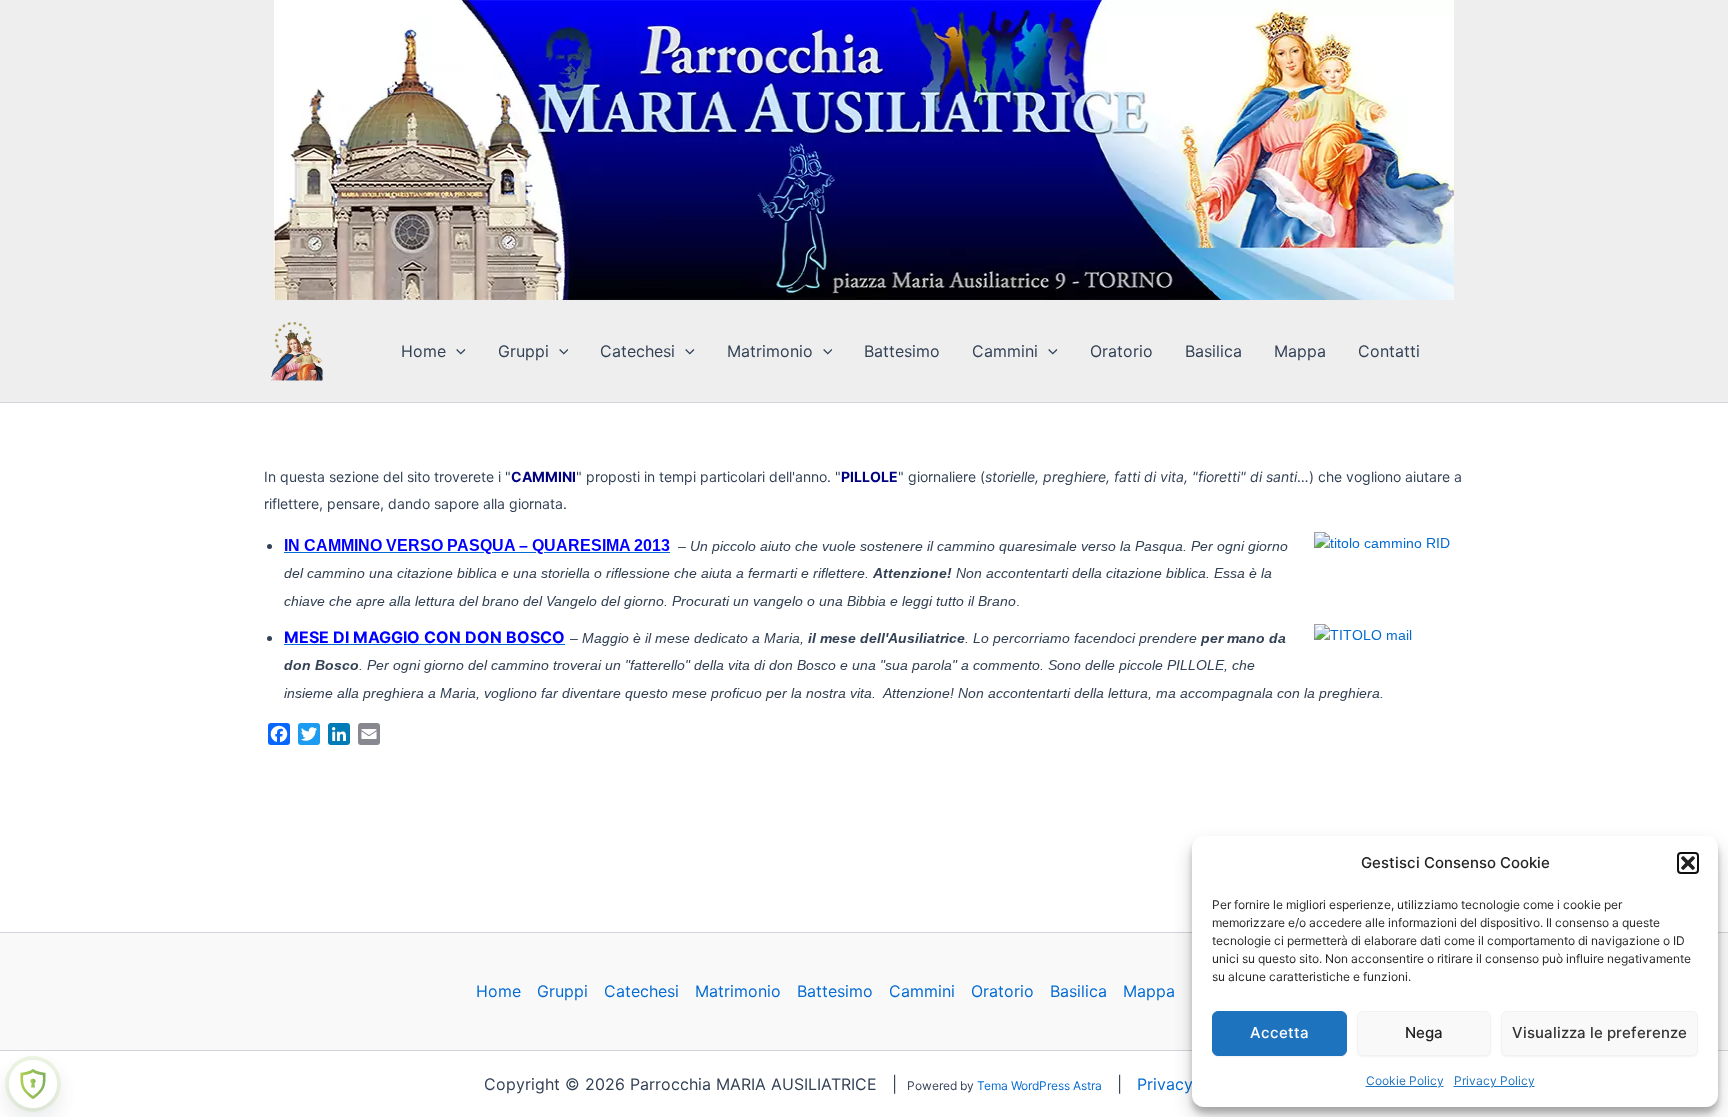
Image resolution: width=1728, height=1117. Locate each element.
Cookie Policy (1405, 1080)
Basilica (1213, 351)
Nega (1424, 1032)
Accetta (1279, 1032)
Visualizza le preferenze (1599, 1032)
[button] (1688, 863)
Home (423, 351)
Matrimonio (770, 351)
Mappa (1300, 351)
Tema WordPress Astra (1039, 1085)
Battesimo (902, 351)
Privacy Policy (1494, 1080)
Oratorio (1121, 351)
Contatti (1389, 351)
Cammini (1005, 351)
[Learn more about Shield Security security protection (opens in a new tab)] (33, 1084)
